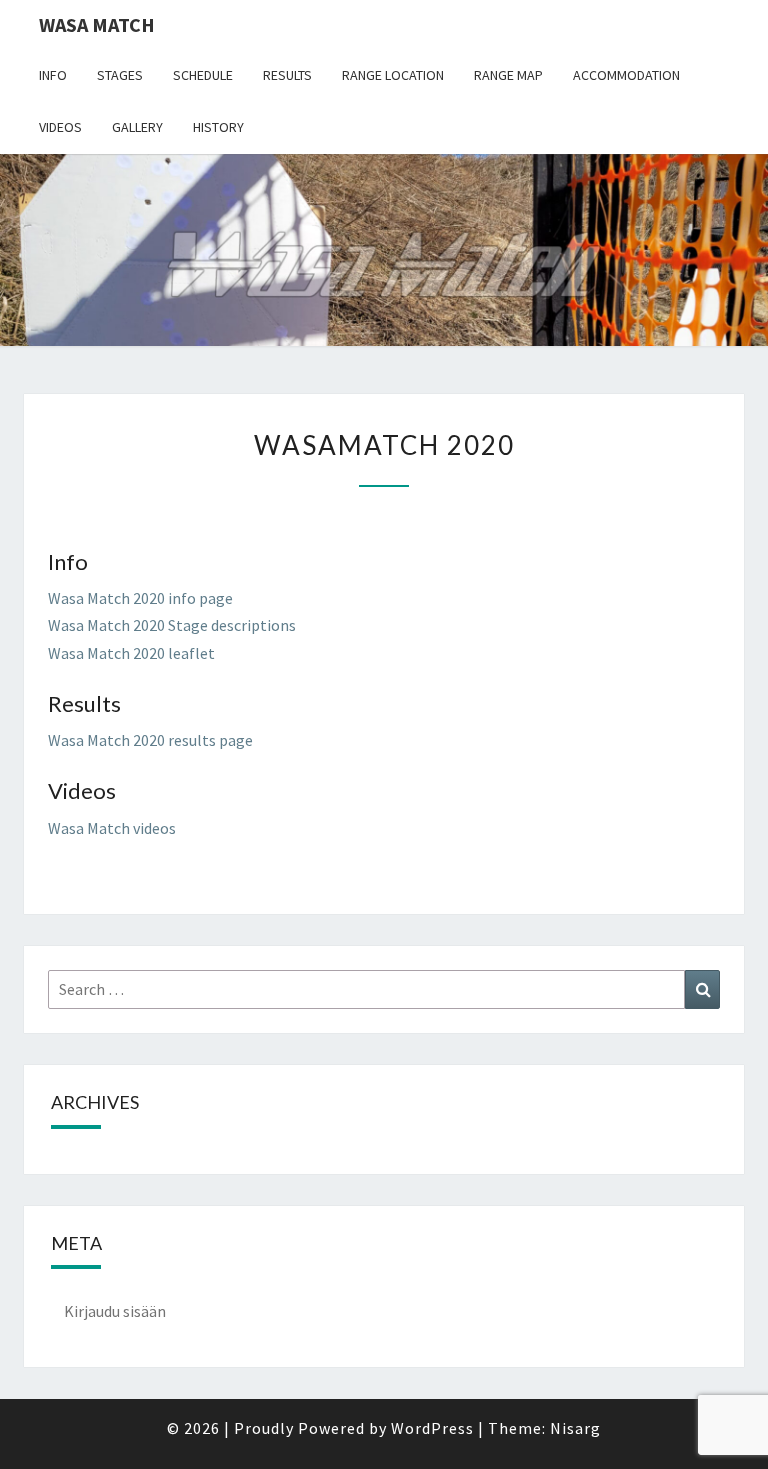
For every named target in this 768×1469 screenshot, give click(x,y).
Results (287, 75)
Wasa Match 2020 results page (150, 740)
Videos (60, 127)
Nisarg (575, 1428)
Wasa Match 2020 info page (140, 598)
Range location (393, 75)
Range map (508, 75)
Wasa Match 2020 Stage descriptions (172, 625)
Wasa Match (97, 24)
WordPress (432, 1428)
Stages (120, 75)
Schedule (203, 75)
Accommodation (626, 75)
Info (53, 75)
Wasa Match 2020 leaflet (131, 653)
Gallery (137, 127)
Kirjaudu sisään (115, 1311)
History (218, 127)
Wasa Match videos (112, 828)
